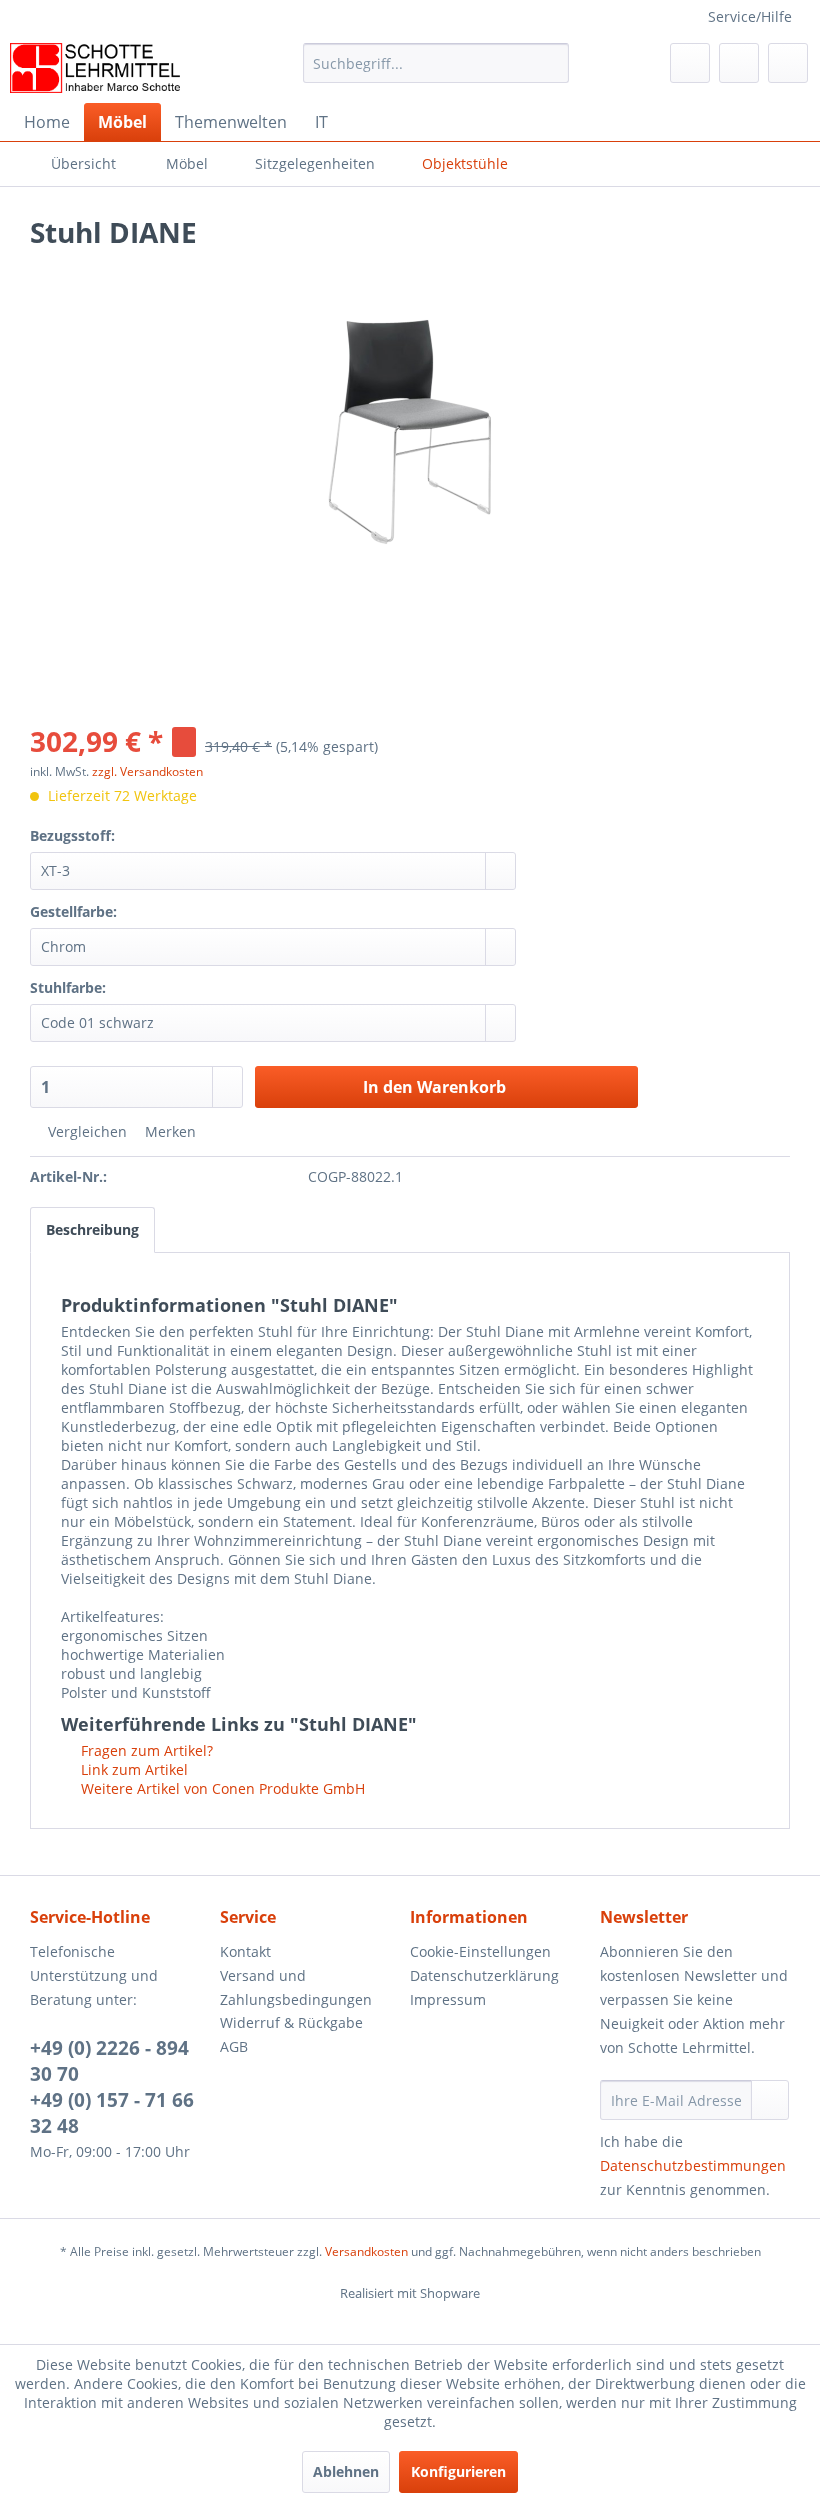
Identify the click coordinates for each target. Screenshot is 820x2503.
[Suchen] (550, 63)
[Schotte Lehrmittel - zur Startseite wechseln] (95, 68)
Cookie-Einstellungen (480, 1951)
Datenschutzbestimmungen (693, 2165)
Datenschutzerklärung (484, 1975)
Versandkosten (366, 2251)
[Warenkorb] (788, 63)
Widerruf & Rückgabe (291, 2022)
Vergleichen (85, 1131)
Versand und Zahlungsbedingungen (296, 1987)
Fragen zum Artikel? (145, 1750)
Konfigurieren (458, 2471)
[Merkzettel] (690, 63)
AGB (234, 2046)
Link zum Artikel (132, 1769)
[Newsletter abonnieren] (770, 2100)
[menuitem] (436, 72)
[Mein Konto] (739, 63)
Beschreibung (92, 1229)
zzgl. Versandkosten (147, 771)
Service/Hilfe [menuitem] (750, 16)
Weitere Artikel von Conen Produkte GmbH (221, 1788)
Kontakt (245, 1951)
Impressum (448, 1999)
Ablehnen (346, 2471)
